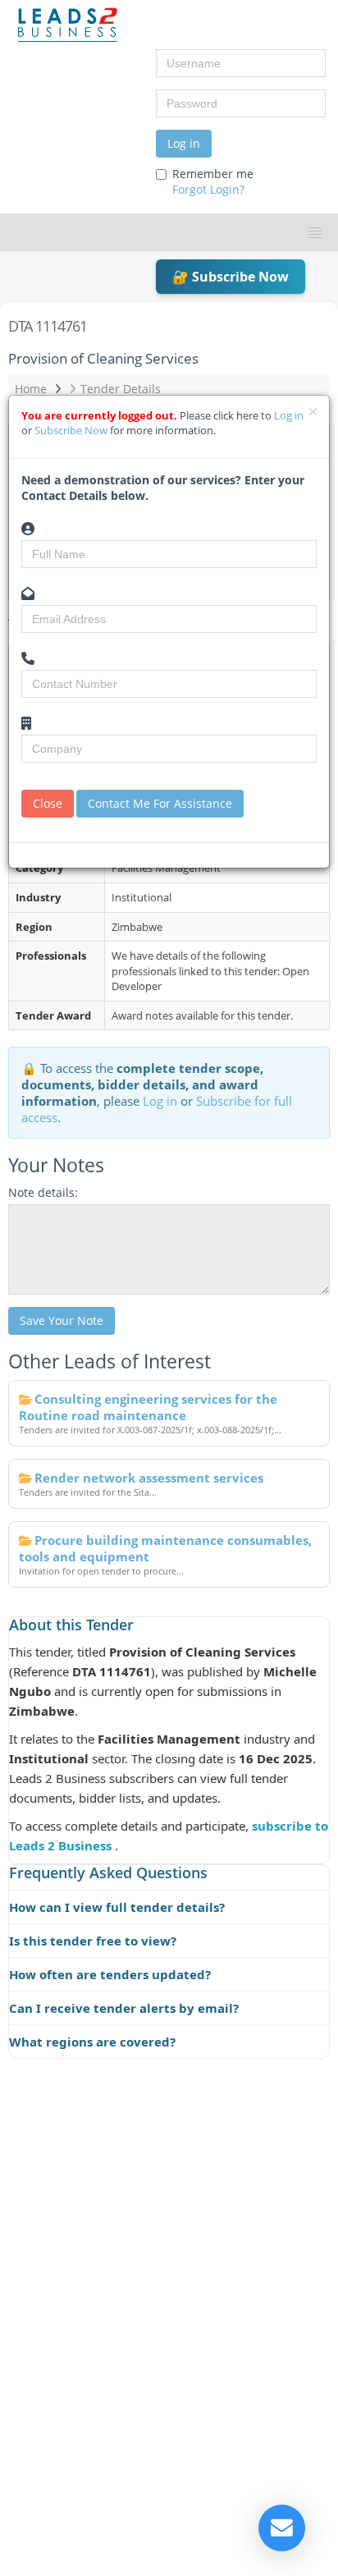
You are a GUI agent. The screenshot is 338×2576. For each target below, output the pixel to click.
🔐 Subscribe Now (231, 277)
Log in (184, 143)
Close (48, 803)
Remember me (213, 181)
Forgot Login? (208, 189)
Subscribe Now (72, 430)
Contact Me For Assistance (160, 803)
